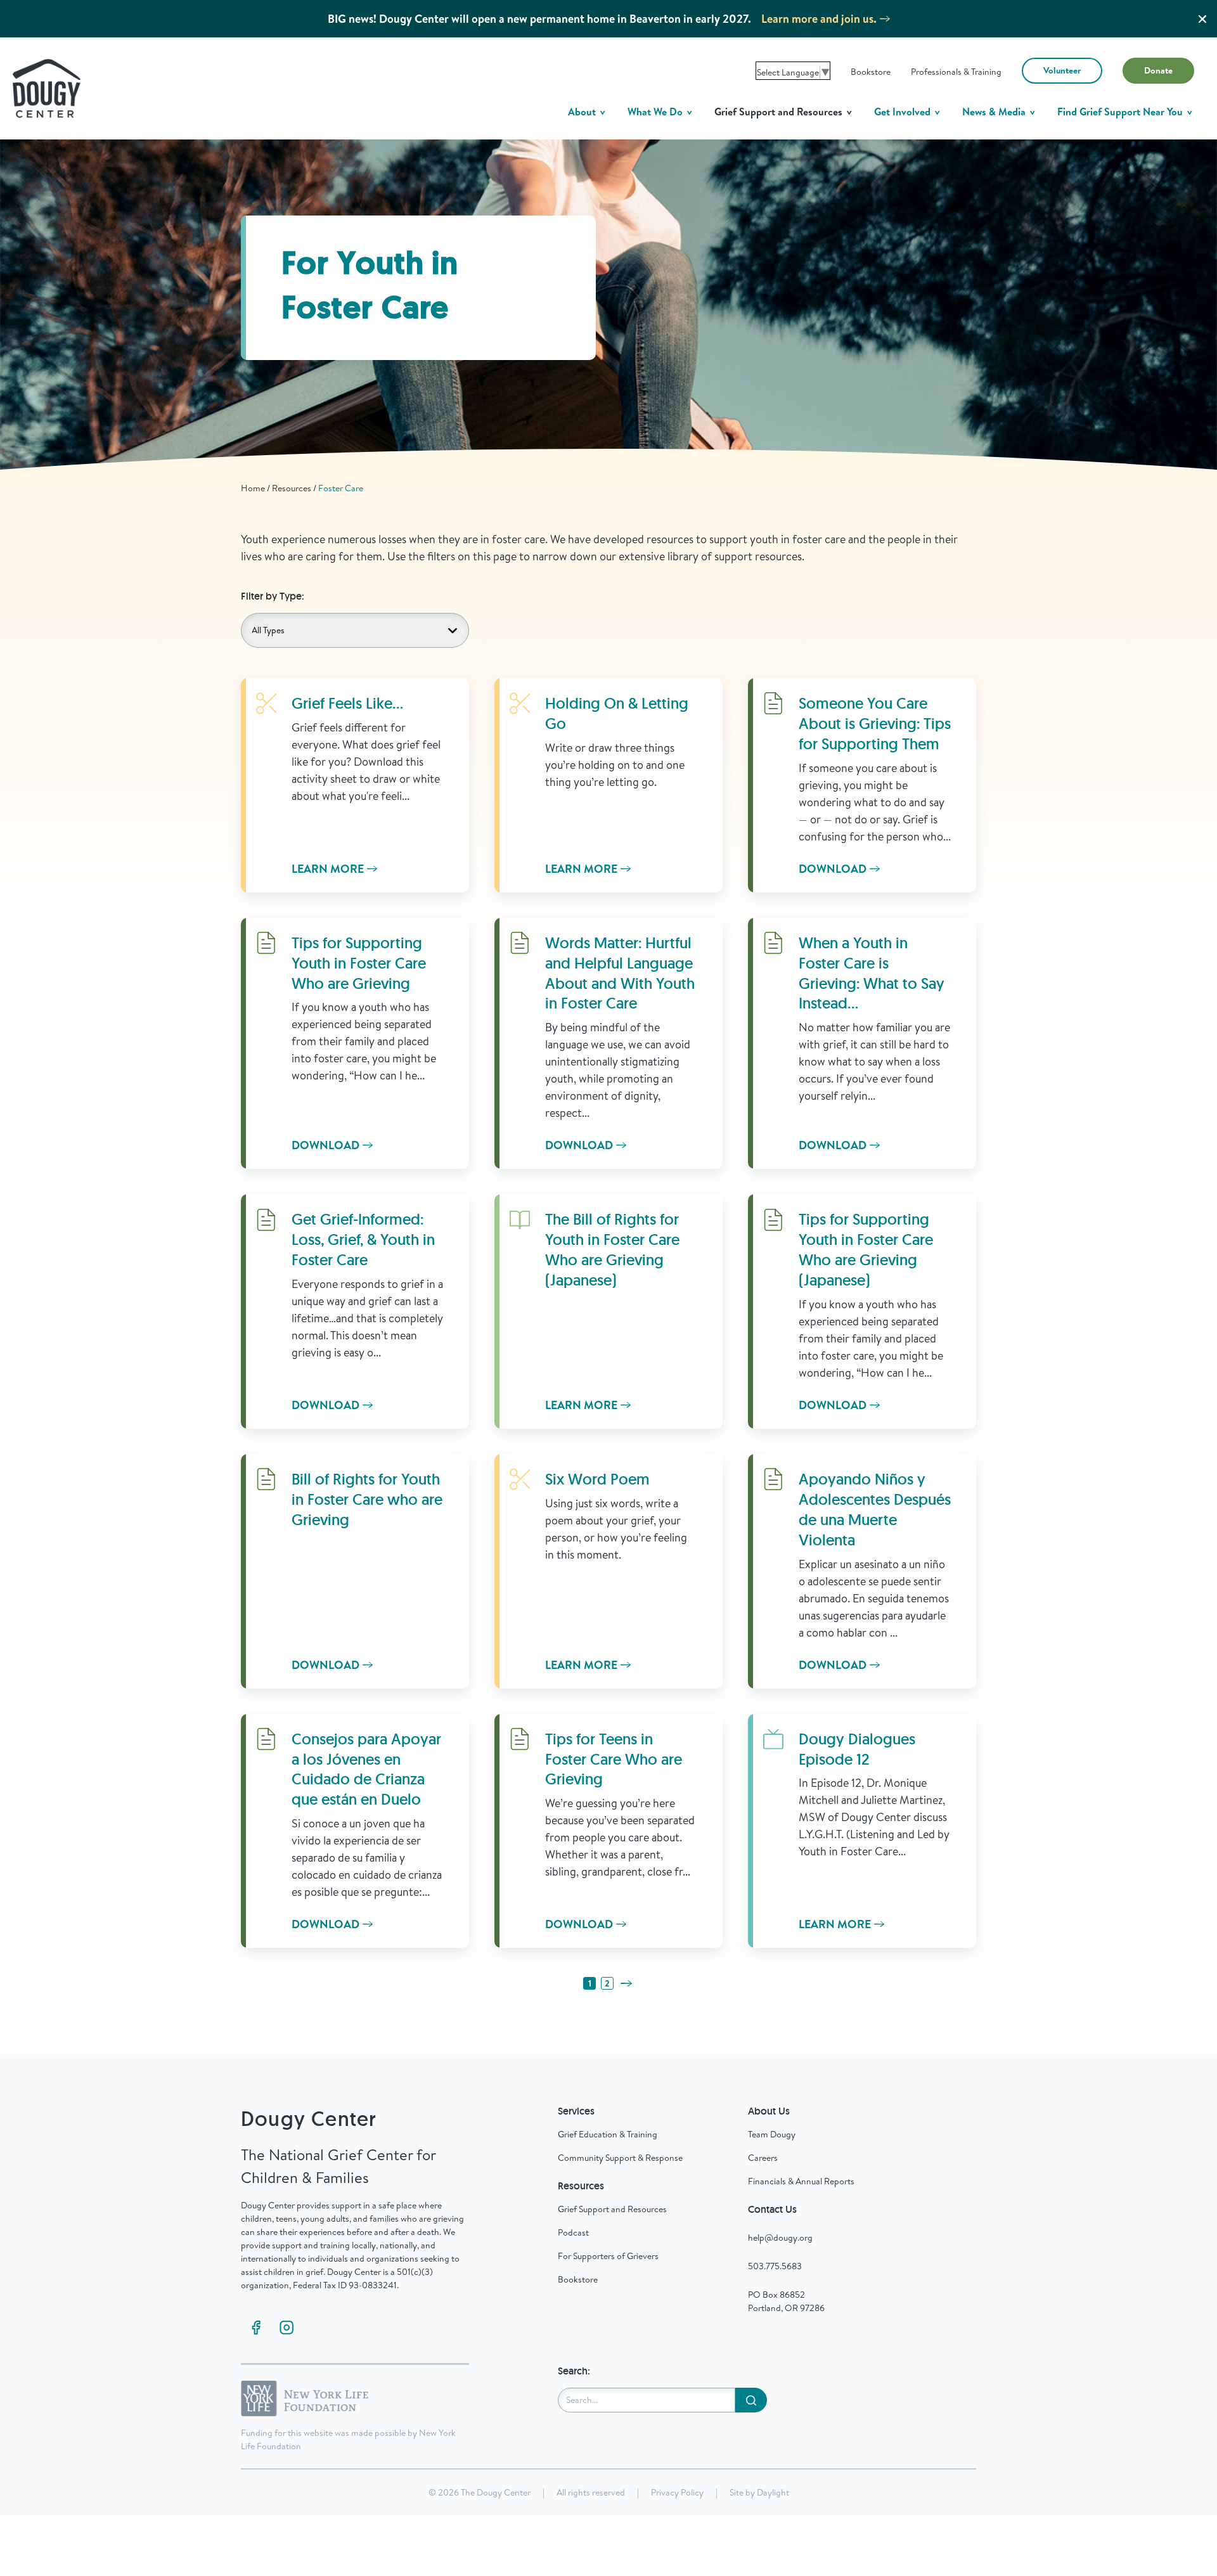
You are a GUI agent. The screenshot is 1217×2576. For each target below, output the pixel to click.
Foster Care (341, 488)
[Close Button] (1202, 19)
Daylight (773, 2492)
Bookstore (871, 72)
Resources (292, 488)
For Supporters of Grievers (608, 2256)
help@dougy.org (780, 2238)
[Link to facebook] (256, 2328)
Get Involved (904, 112)
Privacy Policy (677, 2492)
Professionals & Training (956, 72)
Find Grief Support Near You (1121, 112)
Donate (1158, 70)
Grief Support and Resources (780, 112)
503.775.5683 (775, 2266)
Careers (763, 2158)
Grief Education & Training (608, 2134)
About (583, 112)
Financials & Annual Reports (801, 2181)
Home (253, 488)
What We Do (656, 112)
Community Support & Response (620, 2158)
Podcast (573, 2232)
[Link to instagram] (287, 2328)
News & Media (995, 112)
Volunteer (1062, 70)
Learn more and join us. (819, 19)
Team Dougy (772, 2134)
